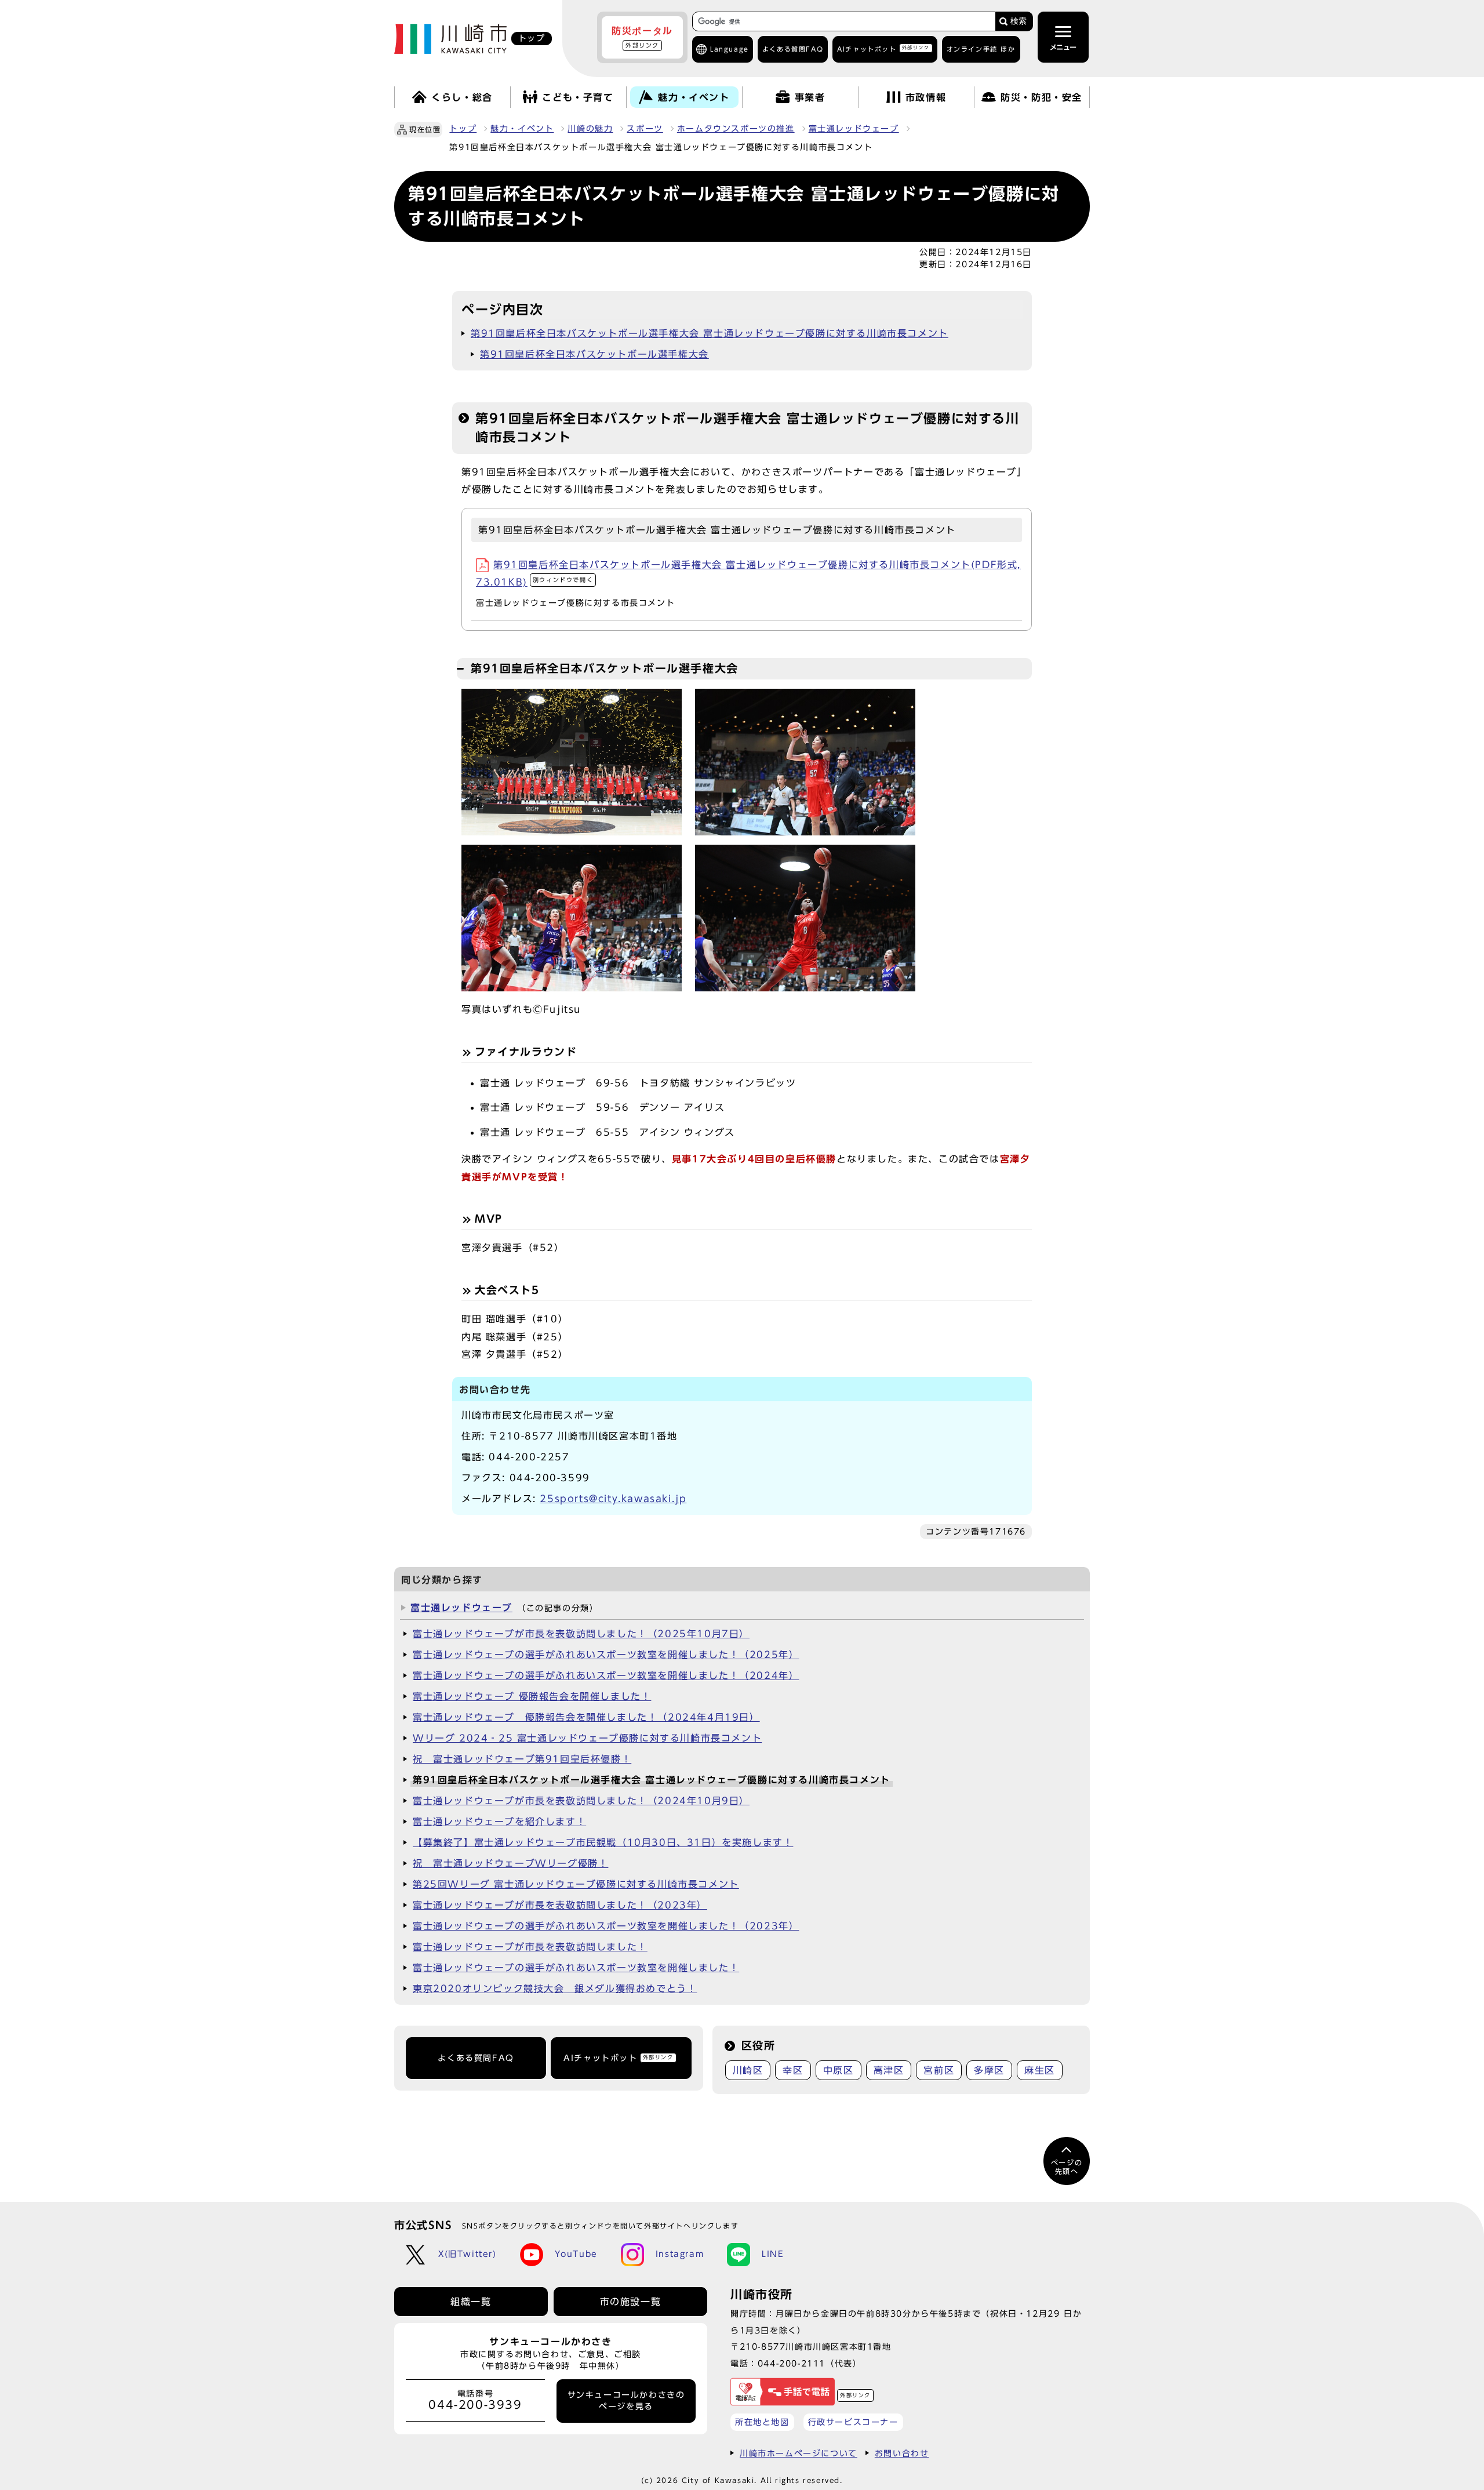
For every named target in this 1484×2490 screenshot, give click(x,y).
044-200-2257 (529, 1457)
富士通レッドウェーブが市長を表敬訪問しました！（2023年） (560, 1905)
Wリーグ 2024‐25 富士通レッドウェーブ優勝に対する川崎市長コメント (587, 1738)
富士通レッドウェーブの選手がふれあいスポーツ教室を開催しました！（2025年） (606, 1655)
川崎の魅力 (590, 129)
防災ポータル (642, 37)
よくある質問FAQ (476, 2058)
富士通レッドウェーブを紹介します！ (499, 1822)
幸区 (793, 2070)
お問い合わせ (902, 2453)
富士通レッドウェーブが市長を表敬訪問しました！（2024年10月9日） (581, 1801)
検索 (1019, 21)
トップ (463, 129)
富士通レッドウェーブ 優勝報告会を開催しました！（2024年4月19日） (586, 1717)
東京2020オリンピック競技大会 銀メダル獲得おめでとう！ (555, 1989)
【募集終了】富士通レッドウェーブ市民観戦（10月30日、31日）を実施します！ (603, 1842)
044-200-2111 (792, 2363)
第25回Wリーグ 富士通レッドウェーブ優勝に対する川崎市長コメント (576, 1884)
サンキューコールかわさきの (626, 2401)
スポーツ (645, 129)
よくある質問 (793, 49)
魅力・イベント (522, 129)
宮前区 (939, 2070)
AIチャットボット (883, 48)
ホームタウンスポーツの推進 (736, 129)
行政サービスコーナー (853, 2422)
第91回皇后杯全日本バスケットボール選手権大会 (594, 354)
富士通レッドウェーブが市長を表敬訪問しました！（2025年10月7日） (581, 1634)
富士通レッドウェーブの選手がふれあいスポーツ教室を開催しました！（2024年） (606, 1675)
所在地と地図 (762, 2422)
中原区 (839, 2070)
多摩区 (989, 2070)
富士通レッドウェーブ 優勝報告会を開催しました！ (532, 1696)
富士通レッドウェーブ (854, 129)
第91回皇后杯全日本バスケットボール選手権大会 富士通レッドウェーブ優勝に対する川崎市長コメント (710, 333)
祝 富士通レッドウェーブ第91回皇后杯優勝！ (522, 1759)
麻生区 (1040, 2070)
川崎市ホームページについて (799, 2453)
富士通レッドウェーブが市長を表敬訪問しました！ (530, 1947)
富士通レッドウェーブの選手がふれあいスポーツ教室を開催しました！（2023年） (606, 1926)
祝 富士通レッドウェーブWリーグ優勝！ (510, 1863)
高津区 (889, 2070)
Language (730, 49)
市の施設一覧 (631, 2302)
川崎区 (748, 2070)
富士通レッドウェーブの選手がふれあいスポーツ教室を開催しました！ (576, 1968)
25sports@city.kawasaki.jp (613, 1499)
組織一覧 (471, 2302)
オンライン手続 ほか (981, 49)
